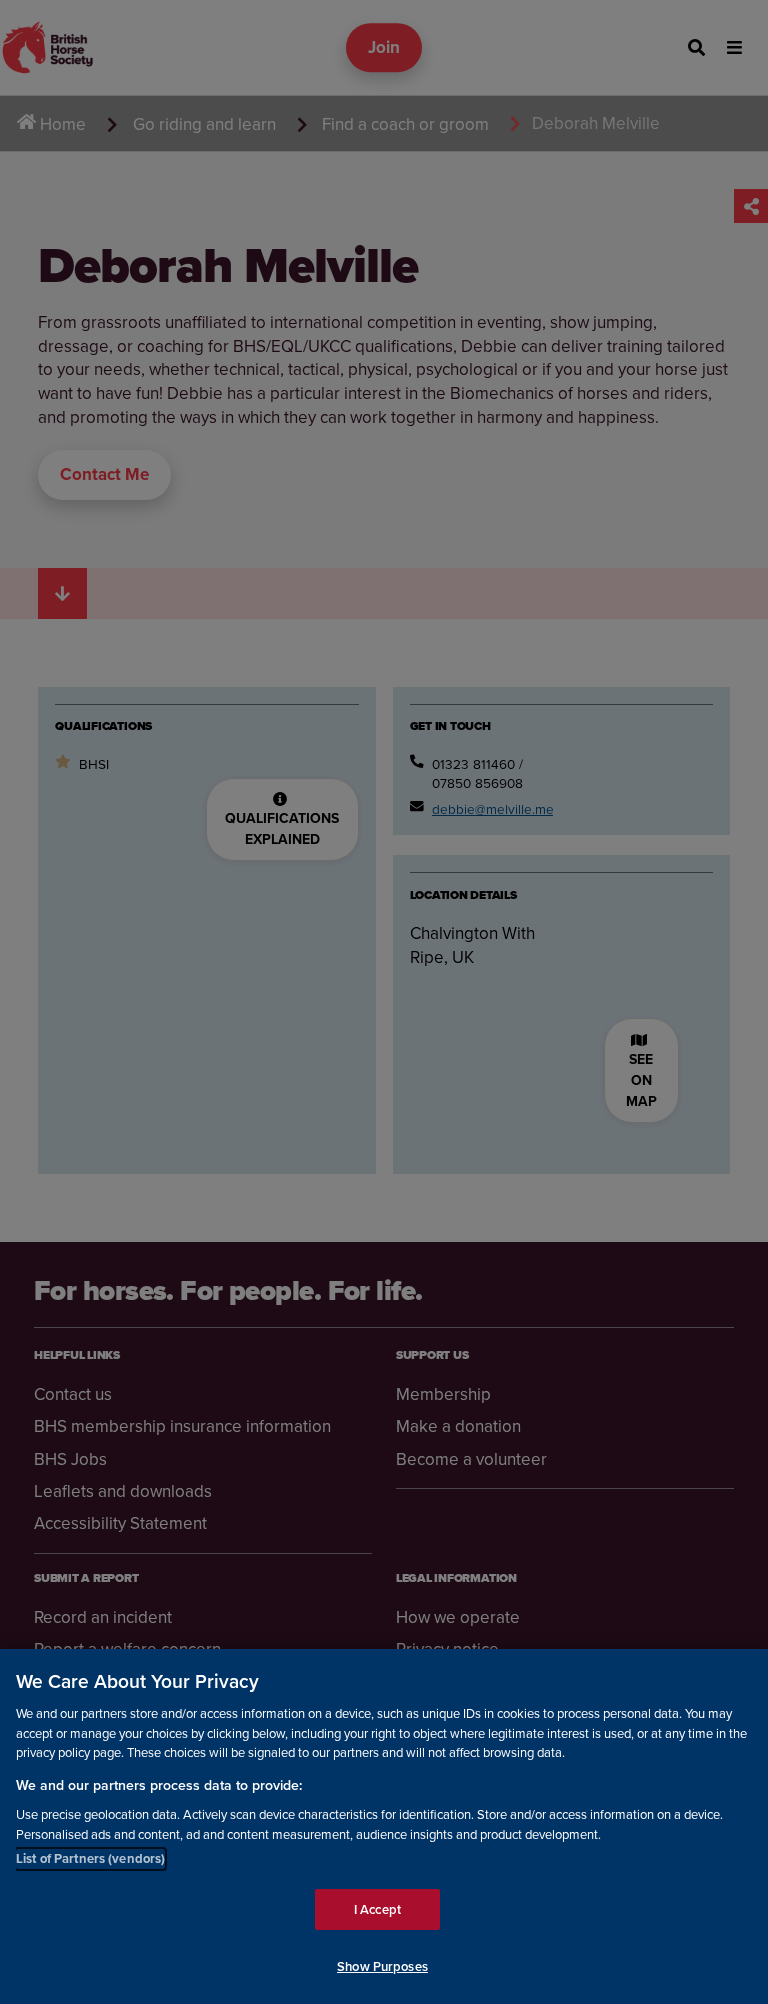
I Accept (377, 1909)
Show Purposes (382, 1966)
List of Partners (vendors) (90, 1858)
